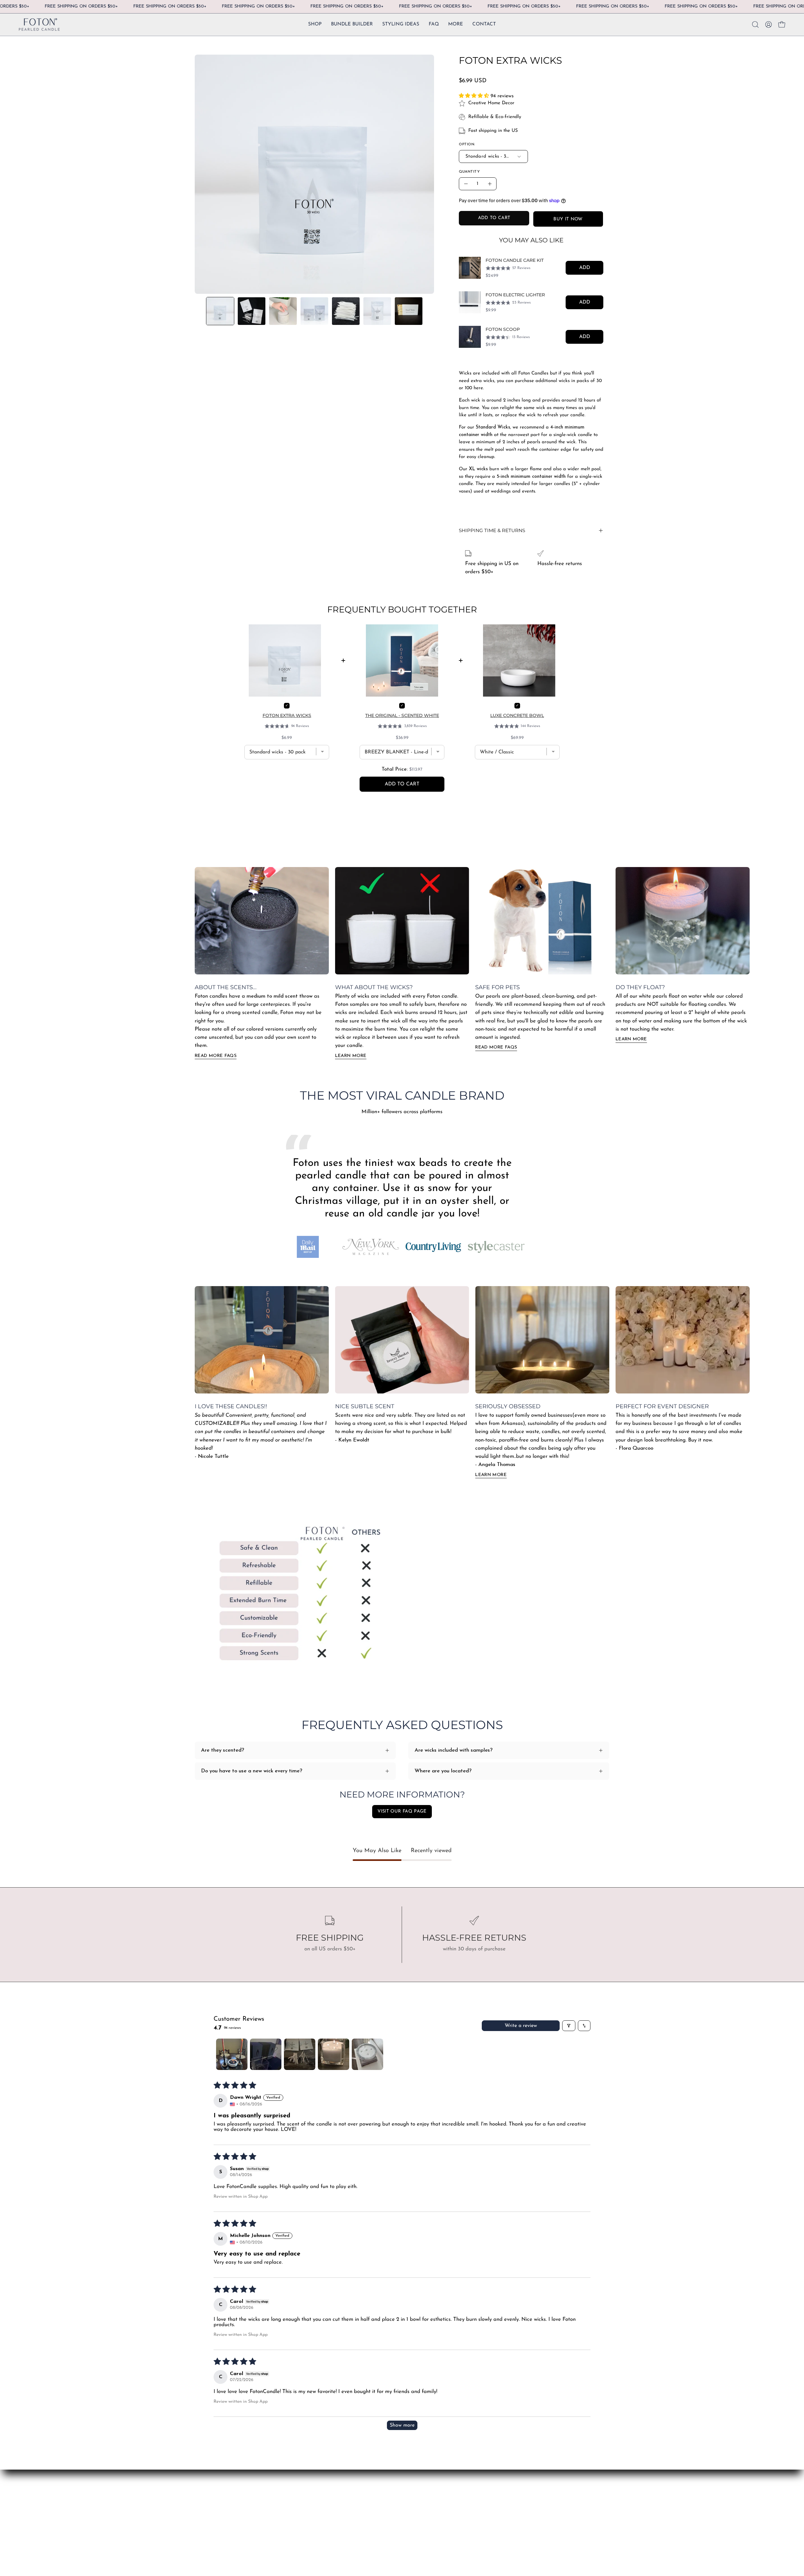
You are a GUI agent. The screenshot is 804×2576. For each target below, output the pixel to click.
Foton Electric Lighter (515, 295)
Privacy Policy (296, 2522)
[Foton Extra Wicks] (220, 311)
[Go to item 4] (334, 2054)
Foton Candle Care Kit (515, 260)
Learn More (351, 1056)
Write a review (521, 2026)
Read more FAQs (496, 1047)
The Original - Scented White (402, 715)
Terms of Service (299, 2511)
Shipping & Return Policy (309, 2501)
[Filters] (569, 2026)
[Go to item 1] (232, 2054)
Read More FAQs (216, 1056)
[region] (531, 302)
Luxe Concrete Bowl (517, 715)
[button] (456, 25)
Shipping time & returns (492, 530)
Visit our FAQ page (402, 1811)
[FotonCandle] (39, 25)
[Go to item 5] (367, 2054)
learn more (631, 1039)
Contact (204, 2490)
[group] (402, 963)
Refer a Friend (212, 2511)
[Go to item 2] (266, 2054)
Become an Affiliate (218, 2501)
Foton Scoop (503, 329)
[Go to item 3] (300, 2054)
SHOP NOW (295, 2490)
